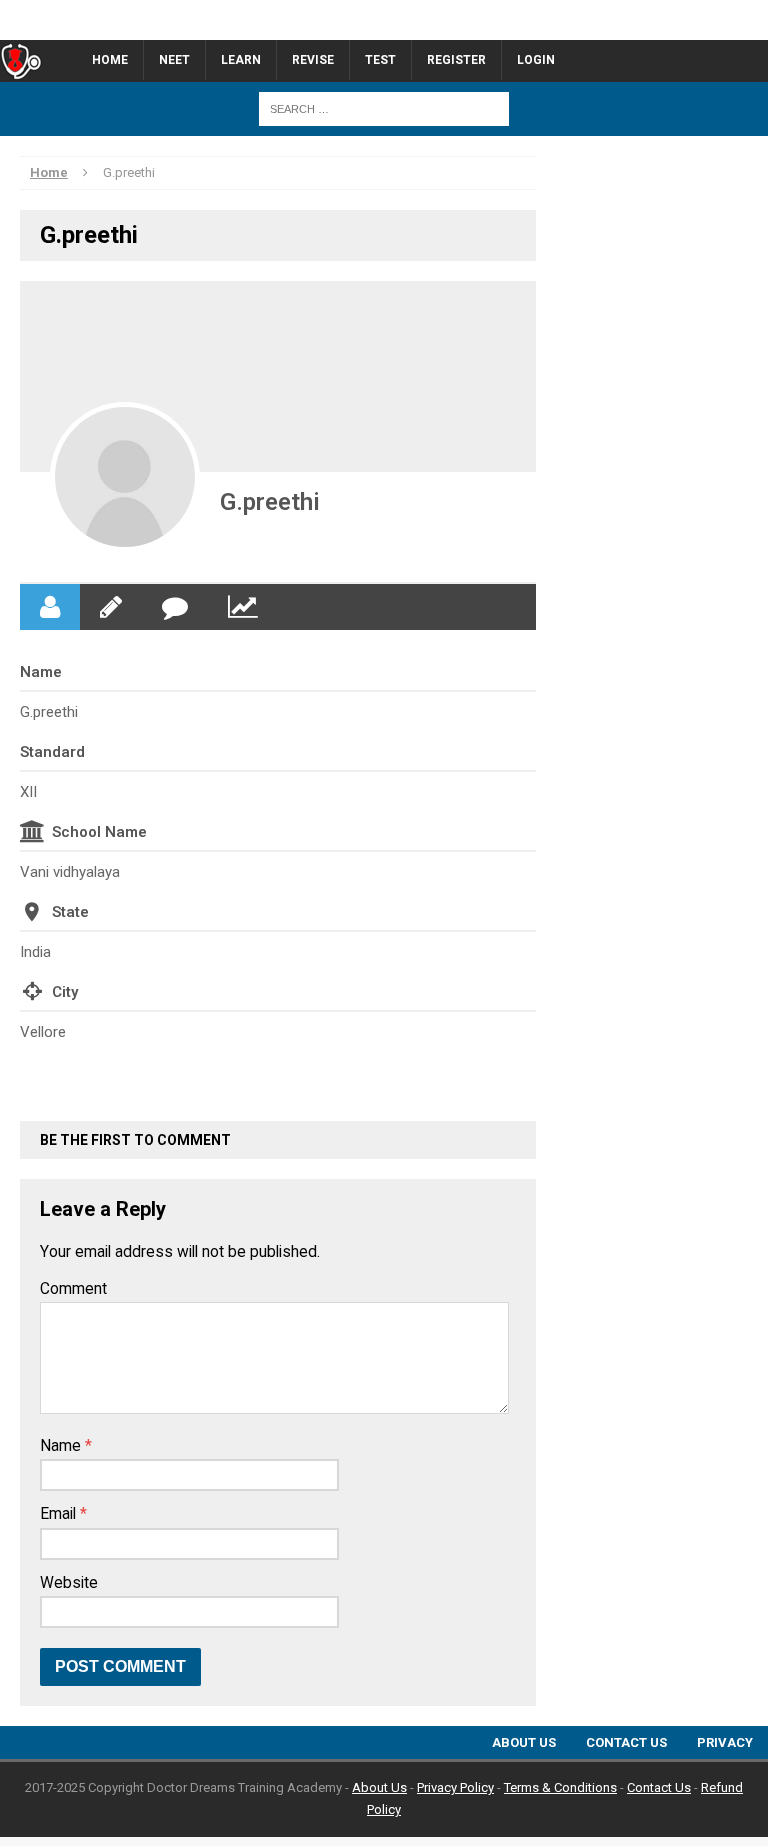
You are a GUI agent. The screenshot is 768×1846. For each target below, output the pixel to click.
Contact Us (626, 1742)
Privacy (725, 1742)
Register (456, 60)
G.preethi (270, 502)
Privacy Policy (455, 1787)
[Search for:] (384, 108)
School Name (99, 832)
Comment (73, 1289)
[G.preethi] (125, 477)
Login (536, 60)
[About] (50, 607)
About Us (524, 1742)
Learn (241, 60)
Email (60, 1514)
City (65, 992)
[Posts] (111, 607)
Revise (313, 60)
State (70, 912)
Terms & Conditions (560, 1787)
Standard (52, 752)
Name (41, 672)
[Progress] (243, 607)
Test (380, 60)
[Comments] (175, 607)
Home (110, 60)
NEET (174, 60)
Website (69, 1583)
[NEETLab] (384, 20)
